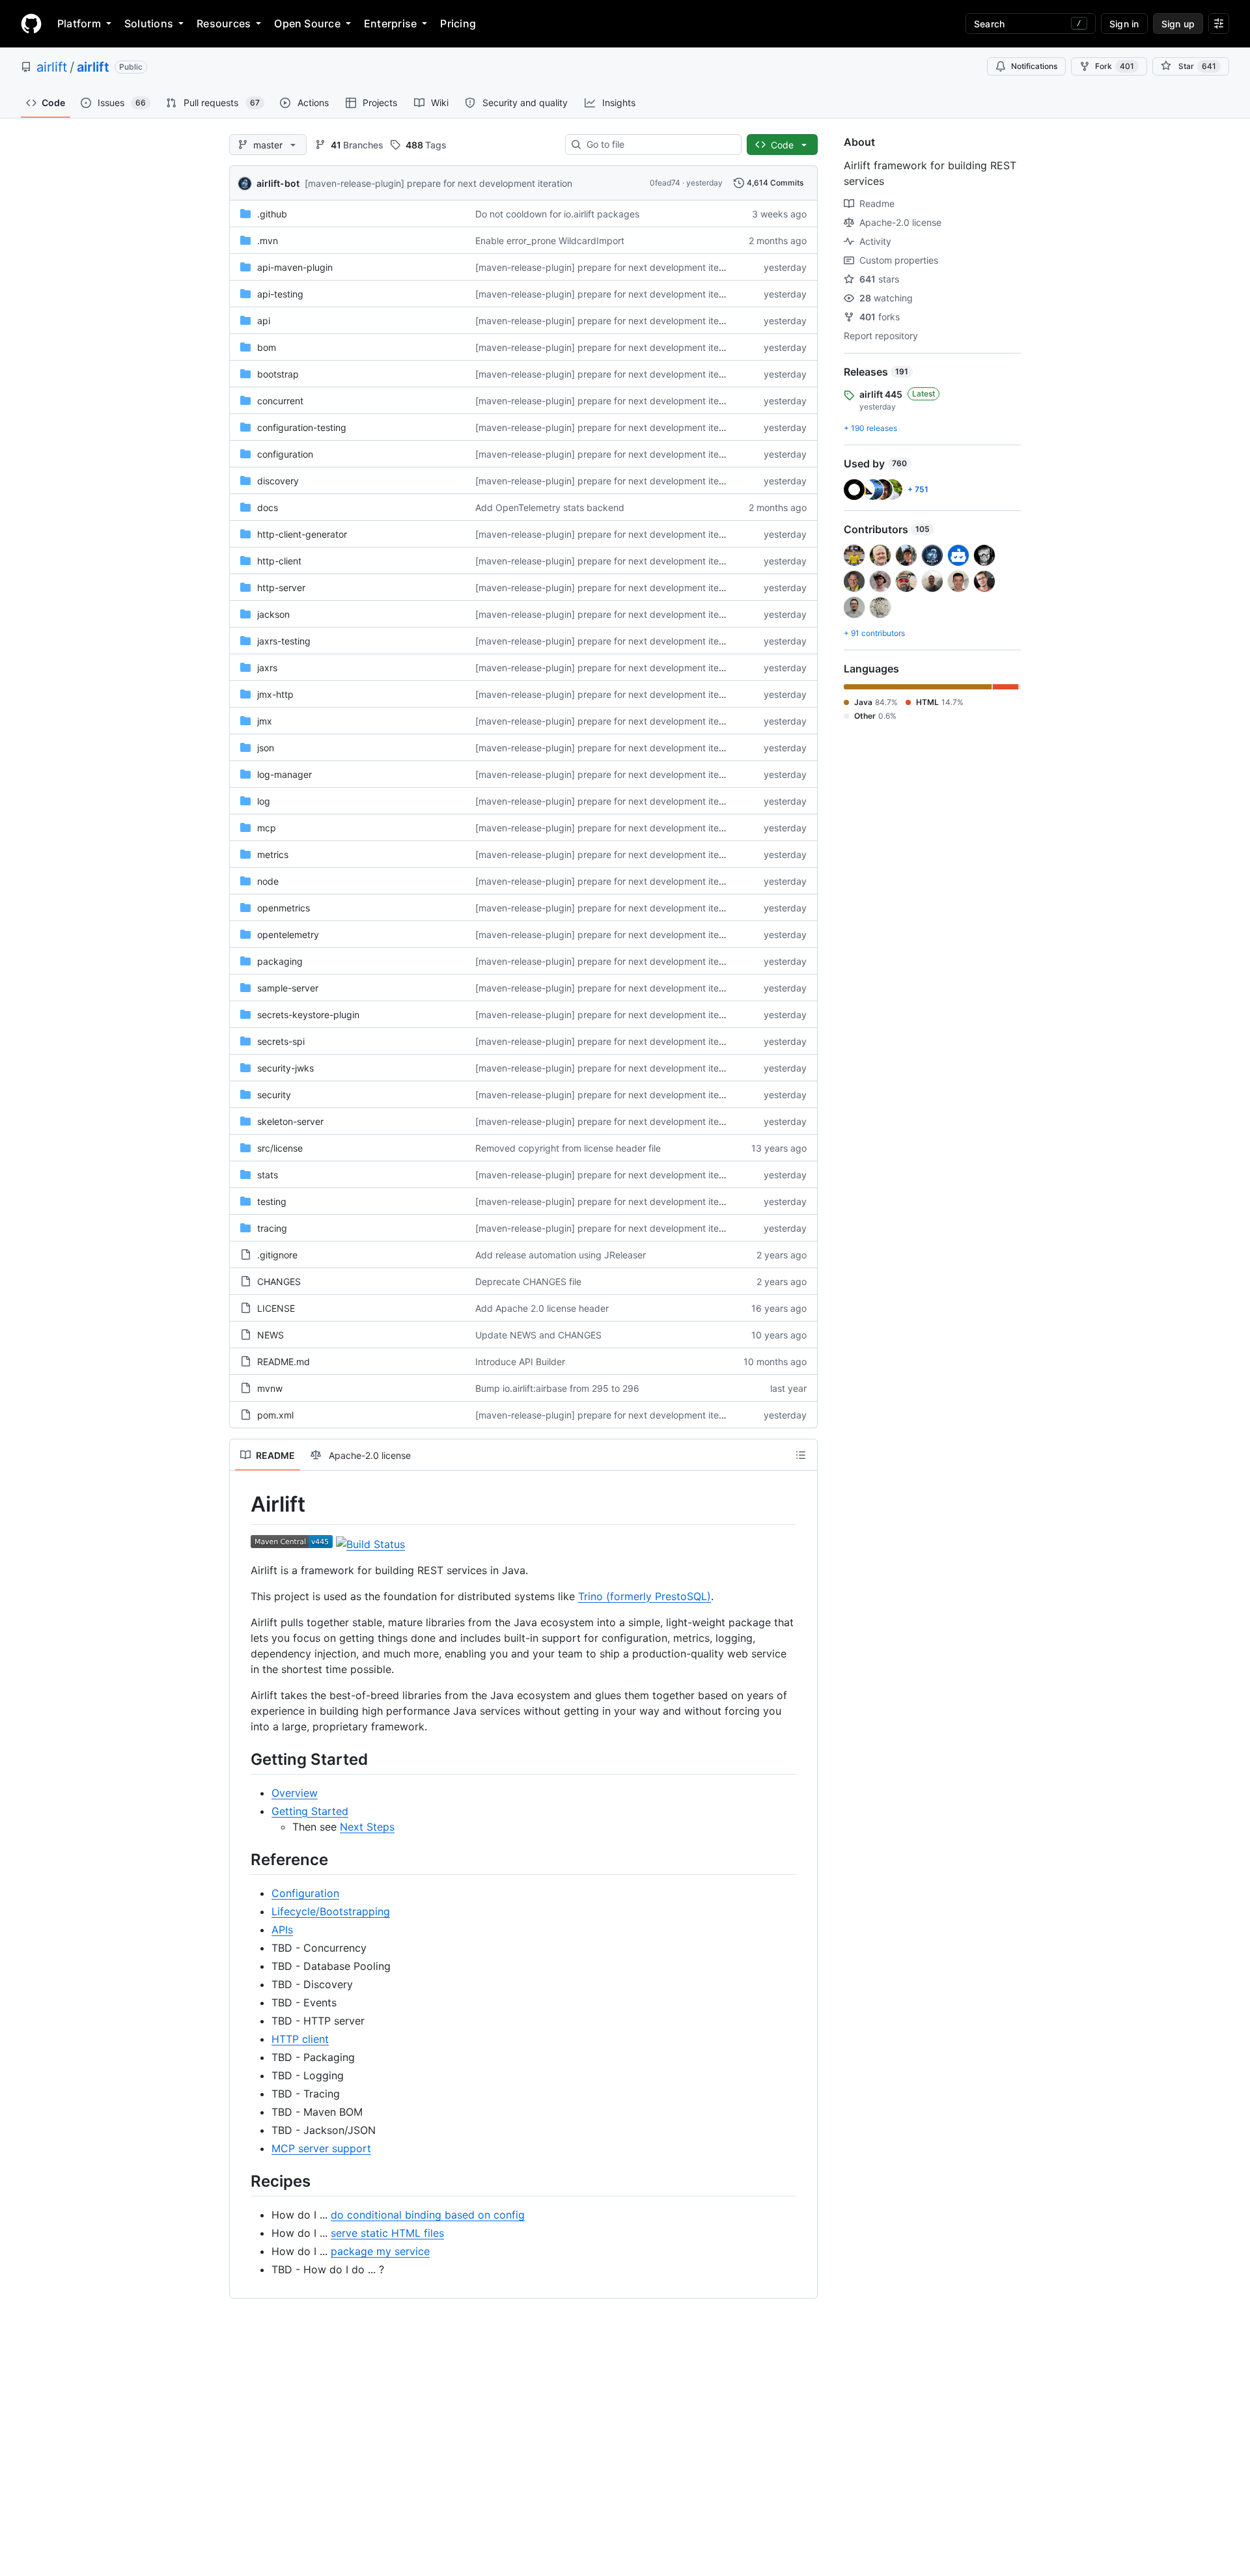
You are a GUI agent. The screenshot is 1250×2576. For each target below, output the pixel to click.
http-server (281, 588)
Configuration (305, 1893)
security (274, 1095)
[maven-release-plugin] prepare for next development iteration (438, 183)
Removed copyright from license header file (568, 1148)
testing (272, 1201)
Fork (1115, 66)
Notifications (1034, 66)
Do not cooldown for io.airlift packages (557, 214)
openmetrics (284, 908)
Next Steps (367, 1827)
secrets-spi (281, 1041)
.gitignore (277, 1255)
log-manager (285, 774)
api (264, 321)
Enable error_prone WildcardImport (550, 241)
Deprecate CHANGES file (528, 1281)
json (266, 748)
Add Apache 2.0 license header (542, 1308)
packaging (280, 961)
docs (268, 507)
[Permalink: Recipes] (242, 2181)
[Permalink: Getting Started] (242, 1759)
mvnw (270, 1388)
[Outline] (801, 1455)
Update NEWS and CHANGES (538, 1335)
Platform (79, 23)
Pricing (458, 23)
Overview (295, 1793)
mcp (267, 828)
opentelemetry (288, 935)
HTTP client (300, 2039)
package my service (380, 2251)
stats (268, 1175)
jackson (273, 614)
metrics (273, 854)
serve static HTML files (387, 2233)
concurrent (280, 401)
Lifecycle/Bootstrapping (331, 1911)
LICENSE (276, 1308)
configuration (285, 454)
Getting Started (310, 1811)
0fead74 (665, 183)
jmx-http (275, 694)
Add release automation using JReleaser (561, 1255)
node (268, 881)
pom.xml (275, 1415)
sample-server (288, 988)
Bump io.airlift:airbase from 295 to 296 (557, 1388)
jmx (265, 721)
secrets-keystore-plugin (308, 1015)
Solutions (149, 23)
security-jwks (285, 1068)
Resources (224, 23)
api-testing (280, 294)
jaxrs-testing (284, 641)
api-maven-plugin (295, 267)
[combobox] (659, 145)
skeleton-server (290, 1121)
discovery (278, 481)
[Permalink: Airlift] (242, 1504)
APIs (282, 1930)
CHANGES (279, 1281)
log (264, 801)
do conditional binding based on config (428, 2215)
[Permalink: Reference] (242, 1859)
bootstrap (278, 374)
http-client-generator (302, 534)
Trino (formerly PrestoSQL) (645, 1596)
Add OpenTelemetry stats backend (550, 507)
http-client (279, 561)
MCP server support (321, 2148)
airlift (52, 67)
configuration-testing (302, 427)
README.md (284, 1362)
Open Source (307, 23)
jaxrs (267, 668)
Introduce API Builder (520, 1362)
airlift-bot (278, 183)
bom (267, 347)
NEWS (271, 1335)
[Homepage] (31, 23)
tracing (272, 1228)
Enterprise (390, 23)
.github (272, 214)
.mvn (268, 241)
